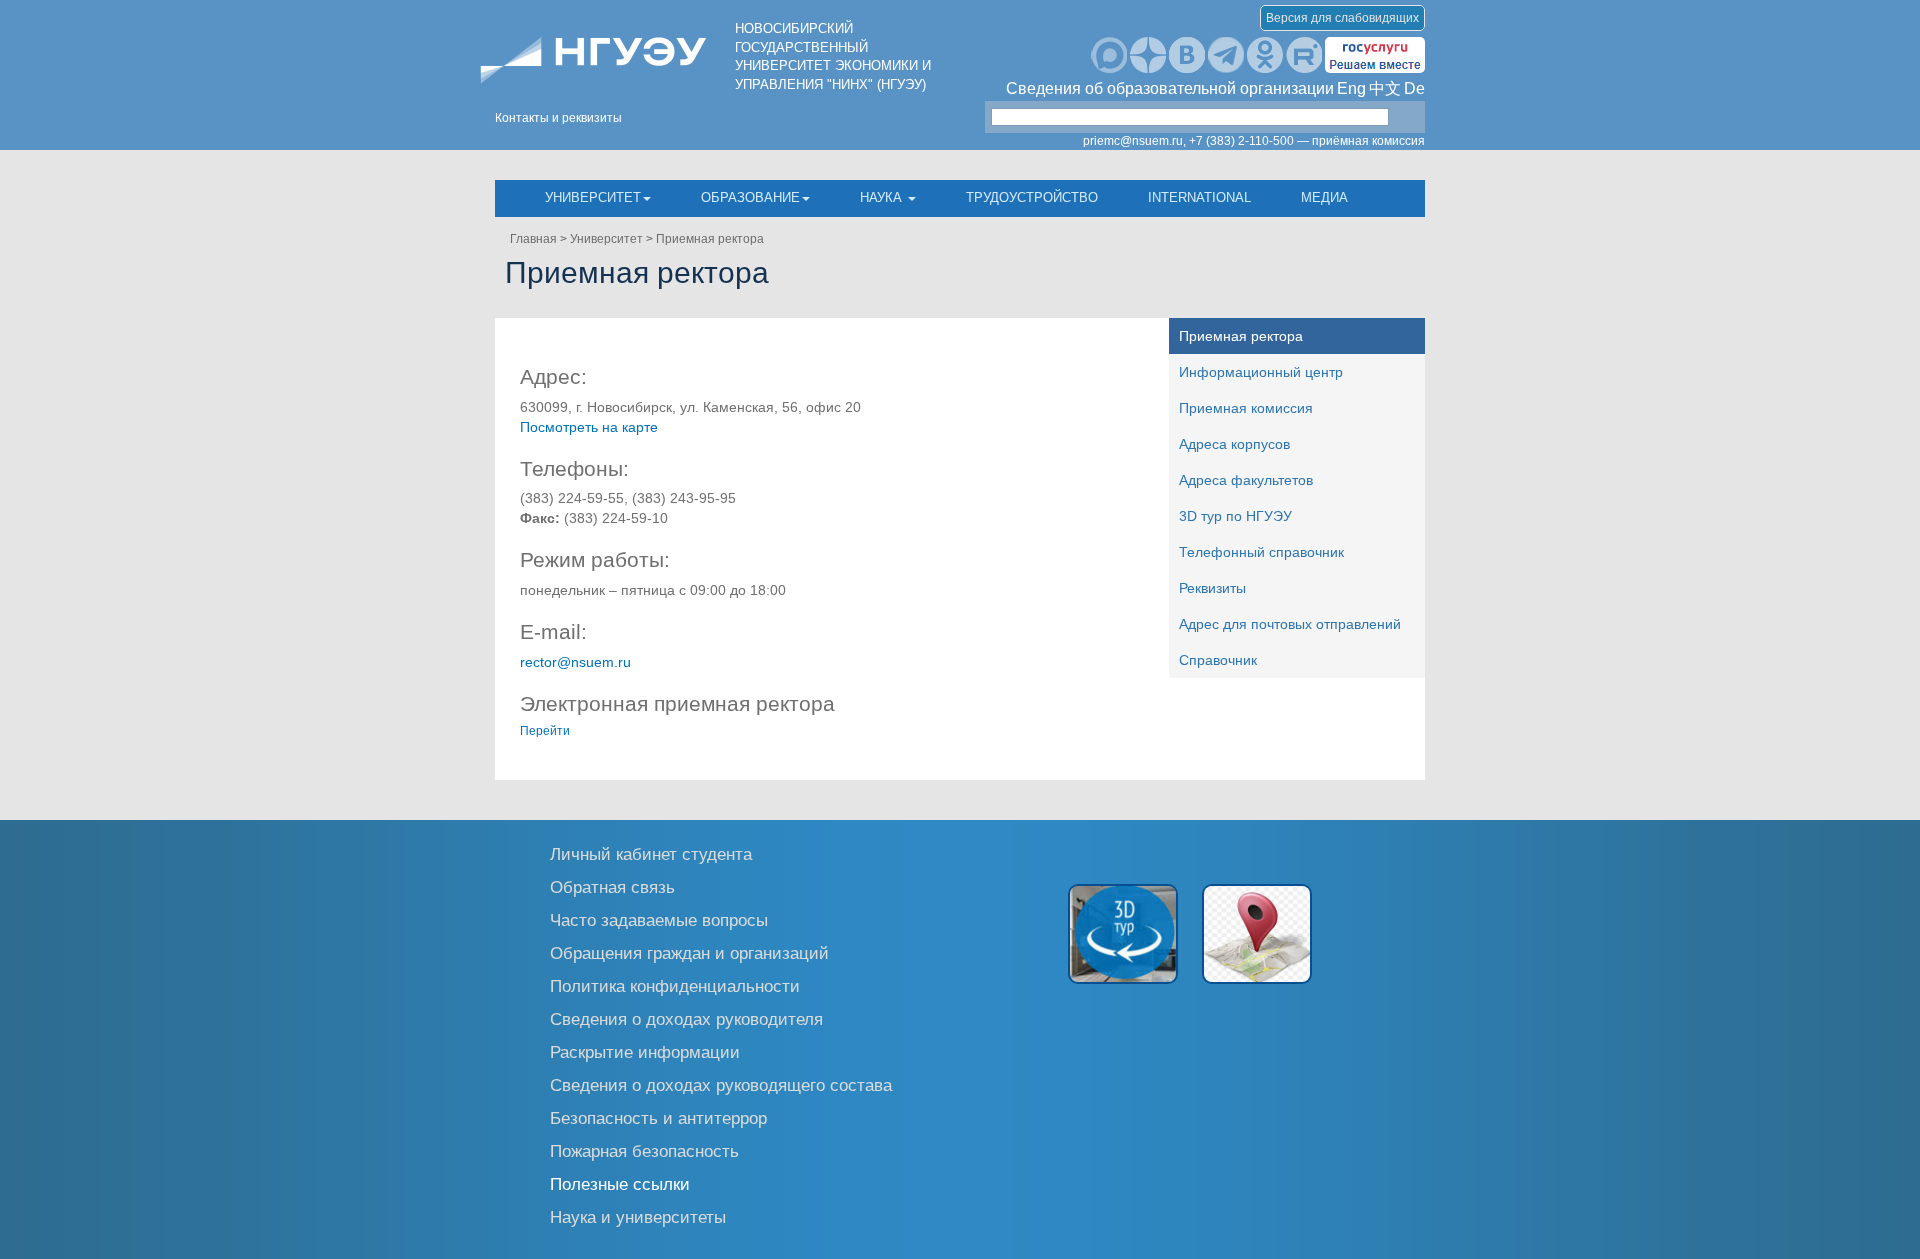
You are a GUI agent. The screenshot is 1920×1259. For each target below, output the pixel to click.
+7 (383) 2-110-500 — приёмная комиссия (1307, 141)
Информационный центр (1261, 372)
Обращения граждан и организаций (689, 952)
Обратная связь (612, 886)
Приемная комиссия (1246, 408)
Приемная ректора (710, 239)
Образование (750, 197)
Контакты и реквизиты (558, 118)
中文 (1385, 88)
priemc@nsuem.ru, (1134, 141)
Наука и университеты (638, 1216)
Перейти (545, 731)
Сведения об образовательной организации (1170, 88)
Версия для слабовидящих (1342, 18)
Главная (533, 239)
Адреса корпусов (1234, 444)
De (1414, 88)
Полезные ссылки (620, 1183)
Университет (593, 197)
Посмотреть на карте (589, 427)
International (1199, 197)
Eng (1351, 88)
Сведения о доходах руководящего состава (721, 1084)
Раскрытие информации (645, 1051)
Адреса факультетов (1246, 480)
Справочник (1218, 660)
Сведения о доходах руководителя (686, 1018)
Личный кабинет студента (651, 853)
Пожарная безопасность (644, 1150)
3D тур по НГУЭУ (1235, 516)
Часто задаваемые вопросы (659, 919)
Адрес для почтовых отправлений (1290, 624)
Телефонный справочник (1261, 552)
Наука (883, 197)
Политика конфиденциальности (675, 985)
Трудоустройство (1032, 197)
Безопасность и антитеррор (658, 1117)
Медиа (1324, 197)
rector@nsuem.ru (575, 662)
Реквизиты (1212, 588)
